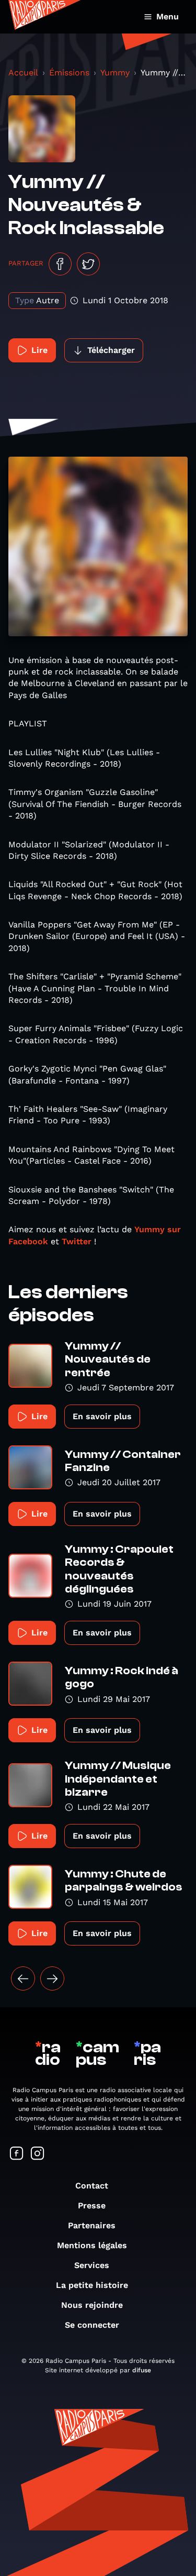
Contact (92, 2186)
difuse (142, 2370)
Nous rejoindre (92, 2305)
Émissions (69, 73)
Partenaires (92, 2225)
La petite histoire (92, 2285)
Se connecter (92, 2325)
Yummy (115, 73)
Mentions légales (92, 2245)
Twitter (77, 1241)
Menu (168, 16)
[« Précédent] (23, 1978)
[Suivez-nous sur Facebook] (17, 2154)
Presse (92, 2205)
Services (92, 2265)
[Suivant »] (52, 1978)
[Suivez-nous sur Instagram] (38, 2154)
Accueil (23, 73)
